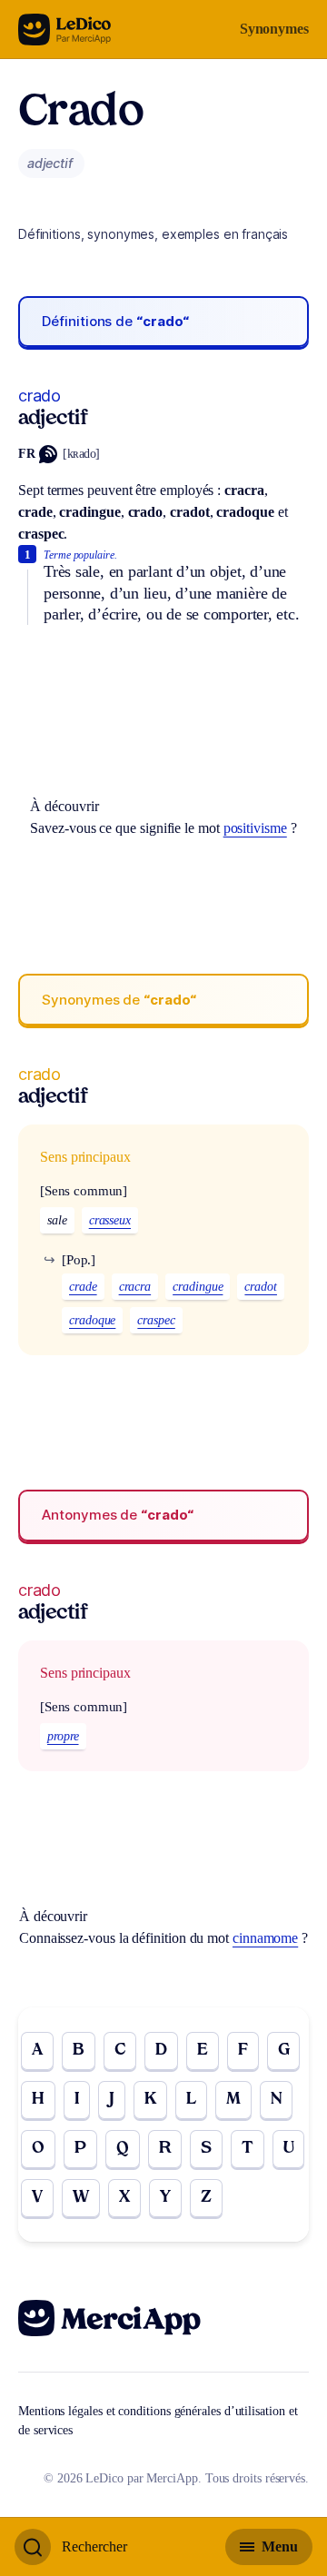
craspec (156, 1320)
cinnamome (265, 1938)
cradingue (198, 1287)
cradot (261, 1287)
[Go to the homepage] (65, 30)
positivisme (255, 828)
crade (83, 1287)
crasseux (110, 1220)
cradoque (92, 1320)
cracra (135, 1287)
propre (63, 1736)
